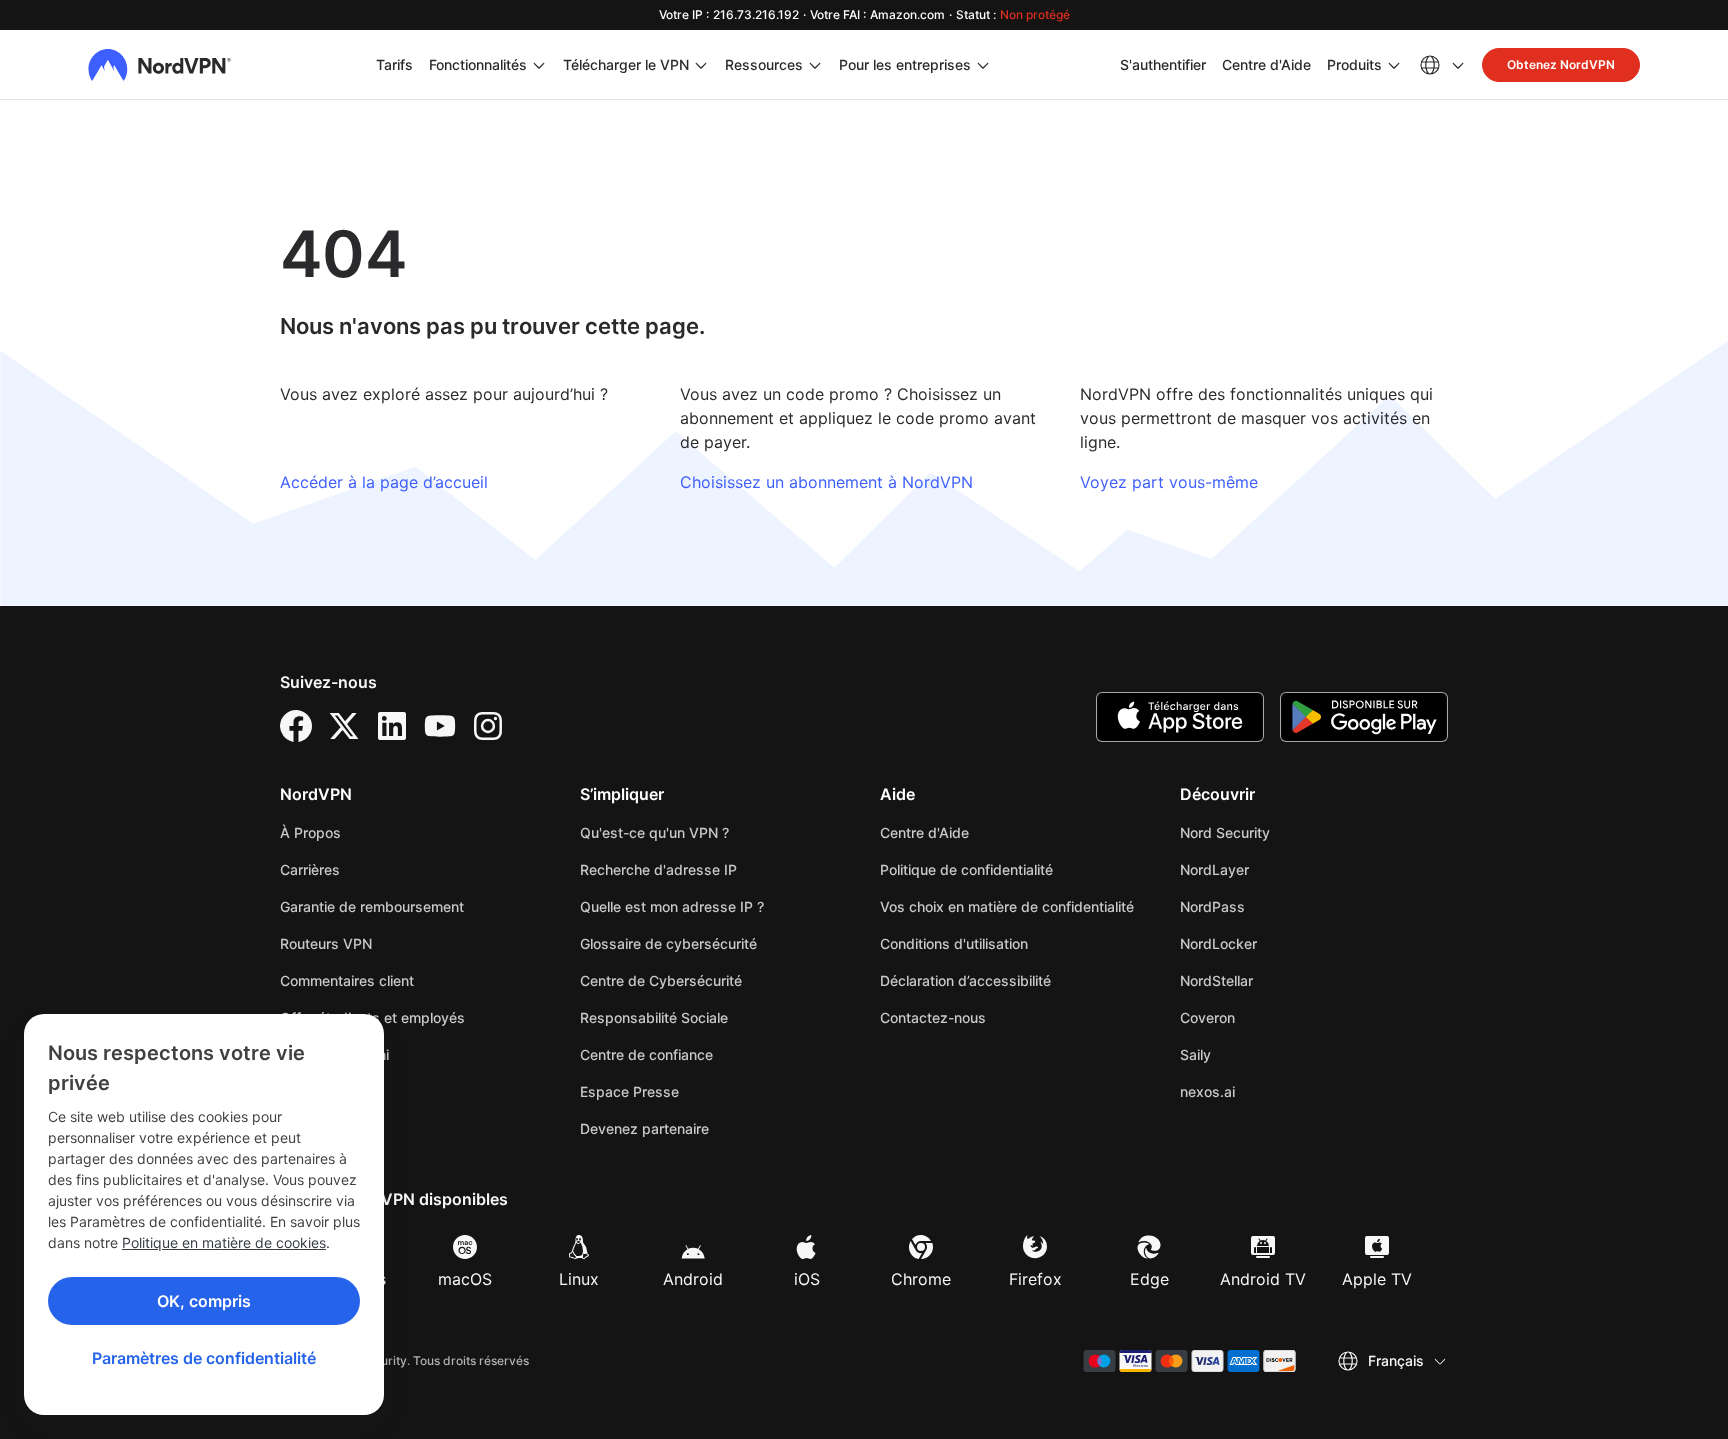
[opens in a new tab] (296, 726)
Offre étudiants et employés (372, 1017)
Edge (1149, 1279)
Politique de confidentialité (1014, 869)
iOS (807, 1279)
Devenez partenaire (644, 1128)
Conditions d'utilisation (1014, 943)
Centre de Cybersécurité (661, 980)
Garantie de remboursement (372, 906)
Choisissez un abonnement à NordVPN (826, 482)
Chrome (921, 1279)
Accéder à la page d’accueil (384, 482)
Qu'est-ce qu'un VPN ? (654, 832)
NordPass (1275, 906)
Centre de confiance (646, 1054)
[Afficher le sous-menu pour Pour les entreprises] (983, 65)
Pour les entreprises (905, 64)
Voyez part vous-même (1169, 482)
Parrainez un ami (334, 1054)
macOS (465, 1279)
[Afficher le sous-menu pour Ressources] (815, 65)
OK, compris (204, 1301)
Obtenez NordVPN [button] (1561, 64)
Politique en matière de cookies (224, 1242)
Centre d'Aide (1266, 64)
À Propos (310, 832)
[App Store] (1180, 717)
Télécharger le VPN (626, 64)
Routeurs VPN (326, 943)
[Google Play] (1364, 717)
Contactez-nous (933, 1017)
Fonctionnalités (478, 64)
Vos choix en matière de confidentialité (1007, 906)
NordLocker (1281, 943)
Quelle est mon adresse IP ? (672, 906)
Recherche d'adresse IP (658, 869)
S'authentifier (1163, 64)
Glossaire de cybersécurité (668, 943)
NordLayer (1277, 869)
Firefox (1035, 1279)
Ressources (764, 64)
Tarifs (394, 64)
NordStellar (1279, 980)
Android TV (1263, 1279)
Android (693, 1279)
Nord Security (1287, 832)
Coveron (1270, 1017)
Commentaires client (347, 980)
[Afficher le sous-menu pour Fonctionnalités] (539, 65)
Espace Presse (629, 1091)
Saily (1258, 1054)
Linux (579, 1279)
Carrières (372, 869)
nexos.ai (1270, 1091)
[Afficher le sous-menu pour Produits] (1394, 65)
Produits (1354, 64)
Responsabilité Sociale (654, 1017)
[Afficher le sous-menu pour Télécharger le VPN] (701, 65)
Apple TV (1377, 1279)
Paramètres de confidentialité (204, 1358)
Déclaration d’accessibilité (965, 980)
